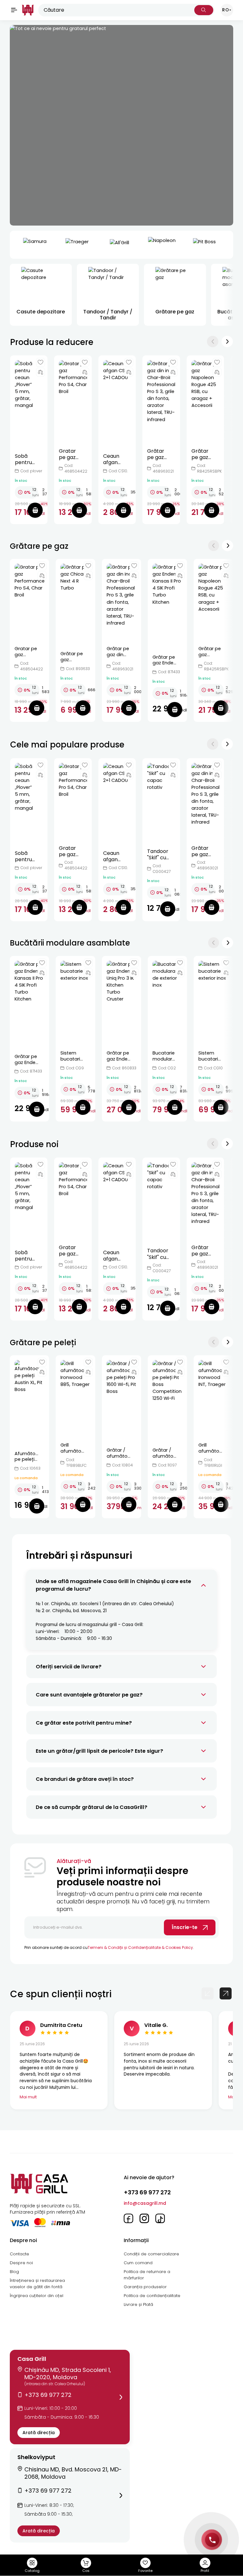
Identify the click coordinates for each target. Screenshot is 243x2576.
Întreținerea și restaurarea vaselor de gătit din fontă (37, 2284)
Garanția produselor (145, 2287)
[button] (70, 2397)
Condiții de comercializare (151, 2254)
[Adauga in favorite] (40, 362)
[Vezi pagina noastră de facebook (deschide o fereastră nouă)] (128, 2218)
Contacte (19, 2254)
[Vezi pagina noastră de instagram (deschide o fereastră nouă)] (144, 2218)
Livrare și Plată (138, 2304)
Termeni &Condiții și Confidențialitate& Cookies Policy (140, 1947)
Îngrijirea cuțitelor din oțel (37, 2296)
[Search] (204, 10)
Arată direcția (39, 2433)
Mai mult (28, 2097)
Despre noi (21, 2263)
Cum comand (138, 2263)
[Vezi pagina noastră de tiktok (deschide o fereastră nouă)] (160, 2218)
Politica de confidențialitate (152, 2296)
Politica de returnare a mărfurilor (147, 2275)
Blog (14, 2272)
